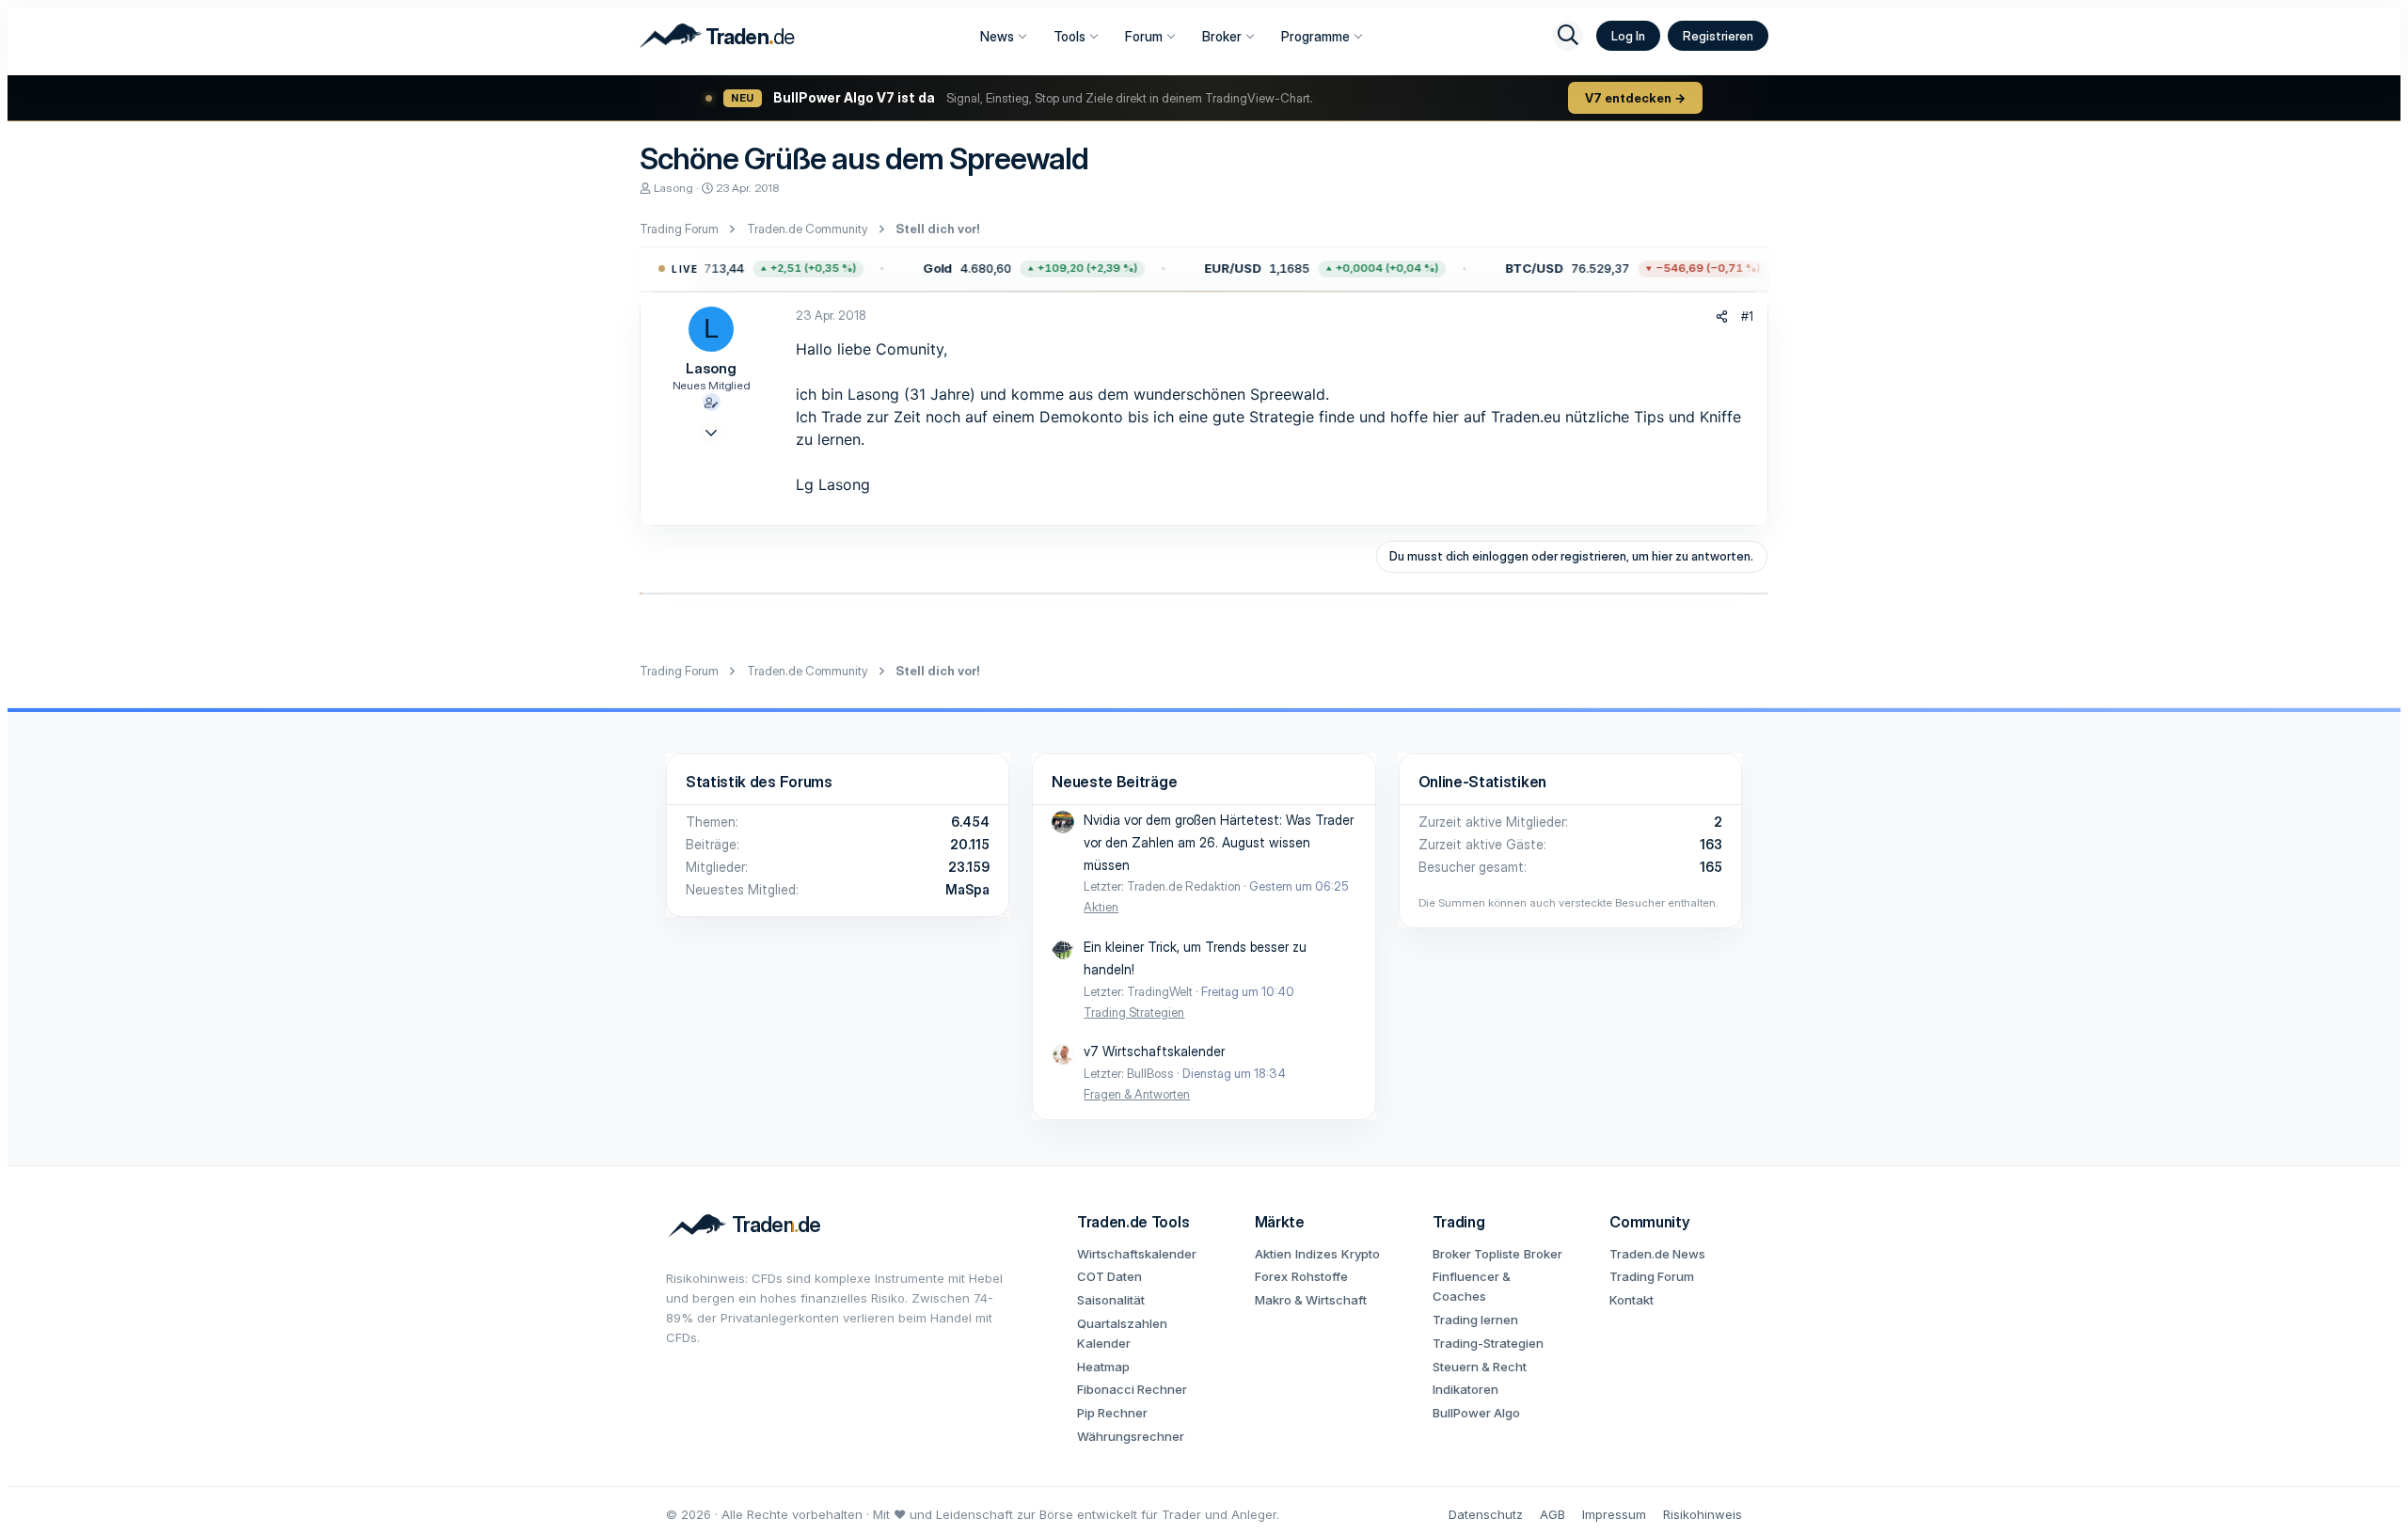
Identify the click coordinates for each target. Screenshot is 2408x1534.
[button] (724, 269)
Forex (1271, 1276)
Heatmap (1103, 1367)
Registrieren (1718, 36)
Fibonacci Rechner (1132, 1389)
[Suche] (1568, 36)
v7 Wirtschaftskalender (1154, 1051)
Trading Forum (1652, 1276)
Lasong (673, 188)
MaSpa (967, 889)
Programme (1315, 36)
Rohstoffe (1320, 1276)
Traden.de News (1657, 1254)
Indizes (1316, 1254)
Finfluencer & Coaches (1472, 1286)
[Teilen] (1722, 316)
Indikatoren (1465, 1389)
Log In (1628, 36)
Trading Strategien (1134, 1012)
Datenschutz (1486, 1514)
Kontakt (1632, 1300)
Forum (1144, 36)
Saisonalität (1111, 1300)
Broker (1222, 36)
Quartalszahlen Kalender (1122, 1333)
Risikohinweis (1703, 1514)
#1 (1747, 316)
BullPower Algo (1476, 1413)
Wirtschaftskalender (1137, 1254)
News (997, 36)
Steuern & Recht (1480, 1367)
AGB (1553, 1514)
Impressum (1614, 1514)
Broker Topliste (1476, 1254)
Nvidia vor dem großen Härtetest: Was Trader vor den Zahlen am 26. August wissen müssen (1219, 842)
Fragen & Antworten (1137, 1094)
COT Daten (1109, 1276)
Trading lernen (1475, 1320)
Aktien (1101, 907)
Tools (1069, 36)
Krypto (1361, 1254)
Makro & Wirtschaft (1311, 1300)
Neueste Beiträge (1114, 782)
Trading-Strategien (1488, 1343)
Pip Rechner (1112, 1413)
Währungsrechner (1131, 1436)
